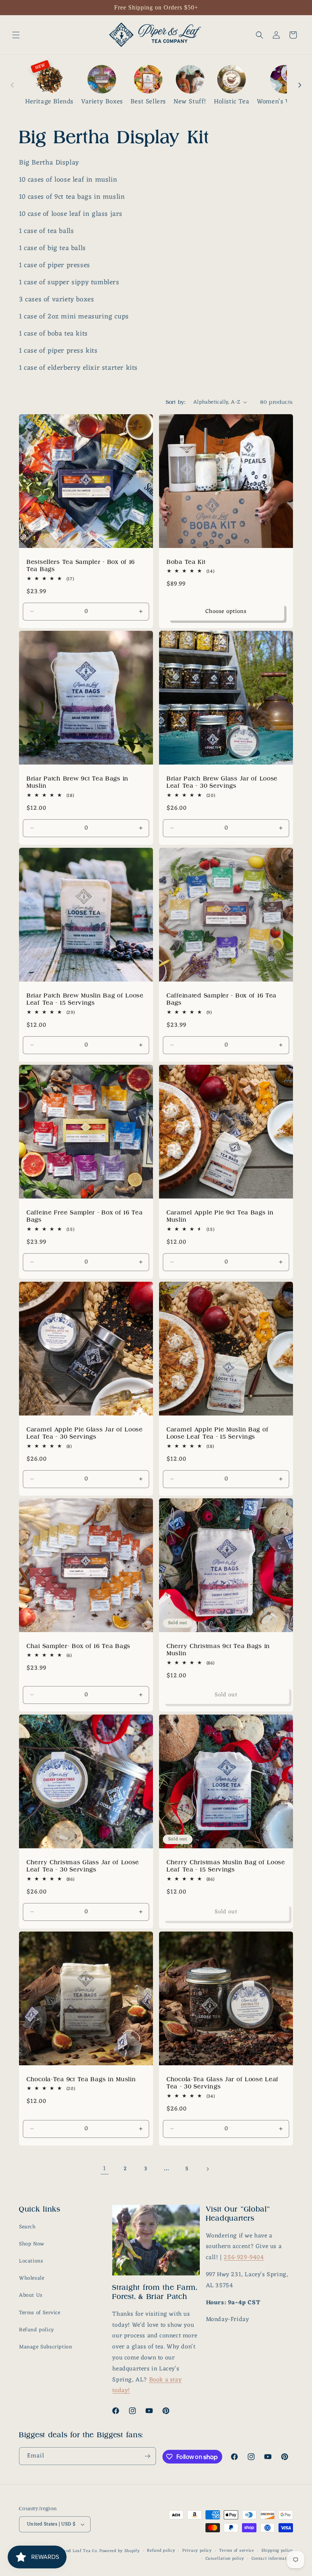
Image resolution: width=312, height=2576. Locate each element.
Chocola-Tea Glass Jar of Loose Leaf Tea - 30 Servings (223, 2083)
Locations (31, 2261)
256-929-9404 (244, 2258)
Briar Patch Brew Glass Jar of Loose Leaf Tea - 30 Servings (222, 782)
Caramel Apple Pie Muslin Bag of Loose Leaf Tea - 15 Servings (218, 1433)
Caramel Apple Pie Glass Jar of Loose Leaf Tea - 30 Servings (85, 1433)
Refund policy (37, 2330)
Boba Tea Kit (186, 562)
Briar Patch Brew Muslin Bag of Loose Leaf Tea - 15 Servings (85, 999)
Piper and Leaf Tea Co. (75, 2551)
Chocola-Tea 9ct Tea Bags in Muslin (81, 2079)
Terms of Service (40, 2313)
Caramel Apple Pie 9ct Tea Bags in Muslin (220, 1216)
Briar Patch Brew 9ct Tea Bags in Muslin (78, 782)
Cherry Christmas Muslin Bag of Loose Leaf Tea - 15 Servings (226, 1866)
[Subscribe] (147, 2456)
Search (27, 2227)
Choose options (226, 612)
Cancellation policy (225, 2559)
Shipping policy (277, 2551)
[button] (16, 35)
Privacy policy (197, 2551)
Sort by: (176, 402)
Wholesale (32, 2278)
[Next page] (207, 2169)
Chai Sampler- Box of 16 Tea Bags (79, 1646)
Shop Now (32, 2244)
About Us (31, 2295)
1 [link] (105, 2169)
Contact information (272, 2559)
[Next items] (300, 85)
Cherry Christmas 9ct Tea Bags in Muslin (218, 1650)
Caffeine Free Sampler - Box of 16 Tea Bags (85, 1216)
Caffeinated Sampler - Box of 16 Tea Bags (222, 999)
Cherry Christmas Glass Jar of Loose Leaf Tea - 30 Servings (83, 1866)
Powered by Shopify (120, 2551)
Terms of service (237, 2551)
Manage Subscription (45, 2347)
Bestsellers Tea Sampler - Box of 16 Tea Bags (81, 565)
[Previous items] (12, 85)
